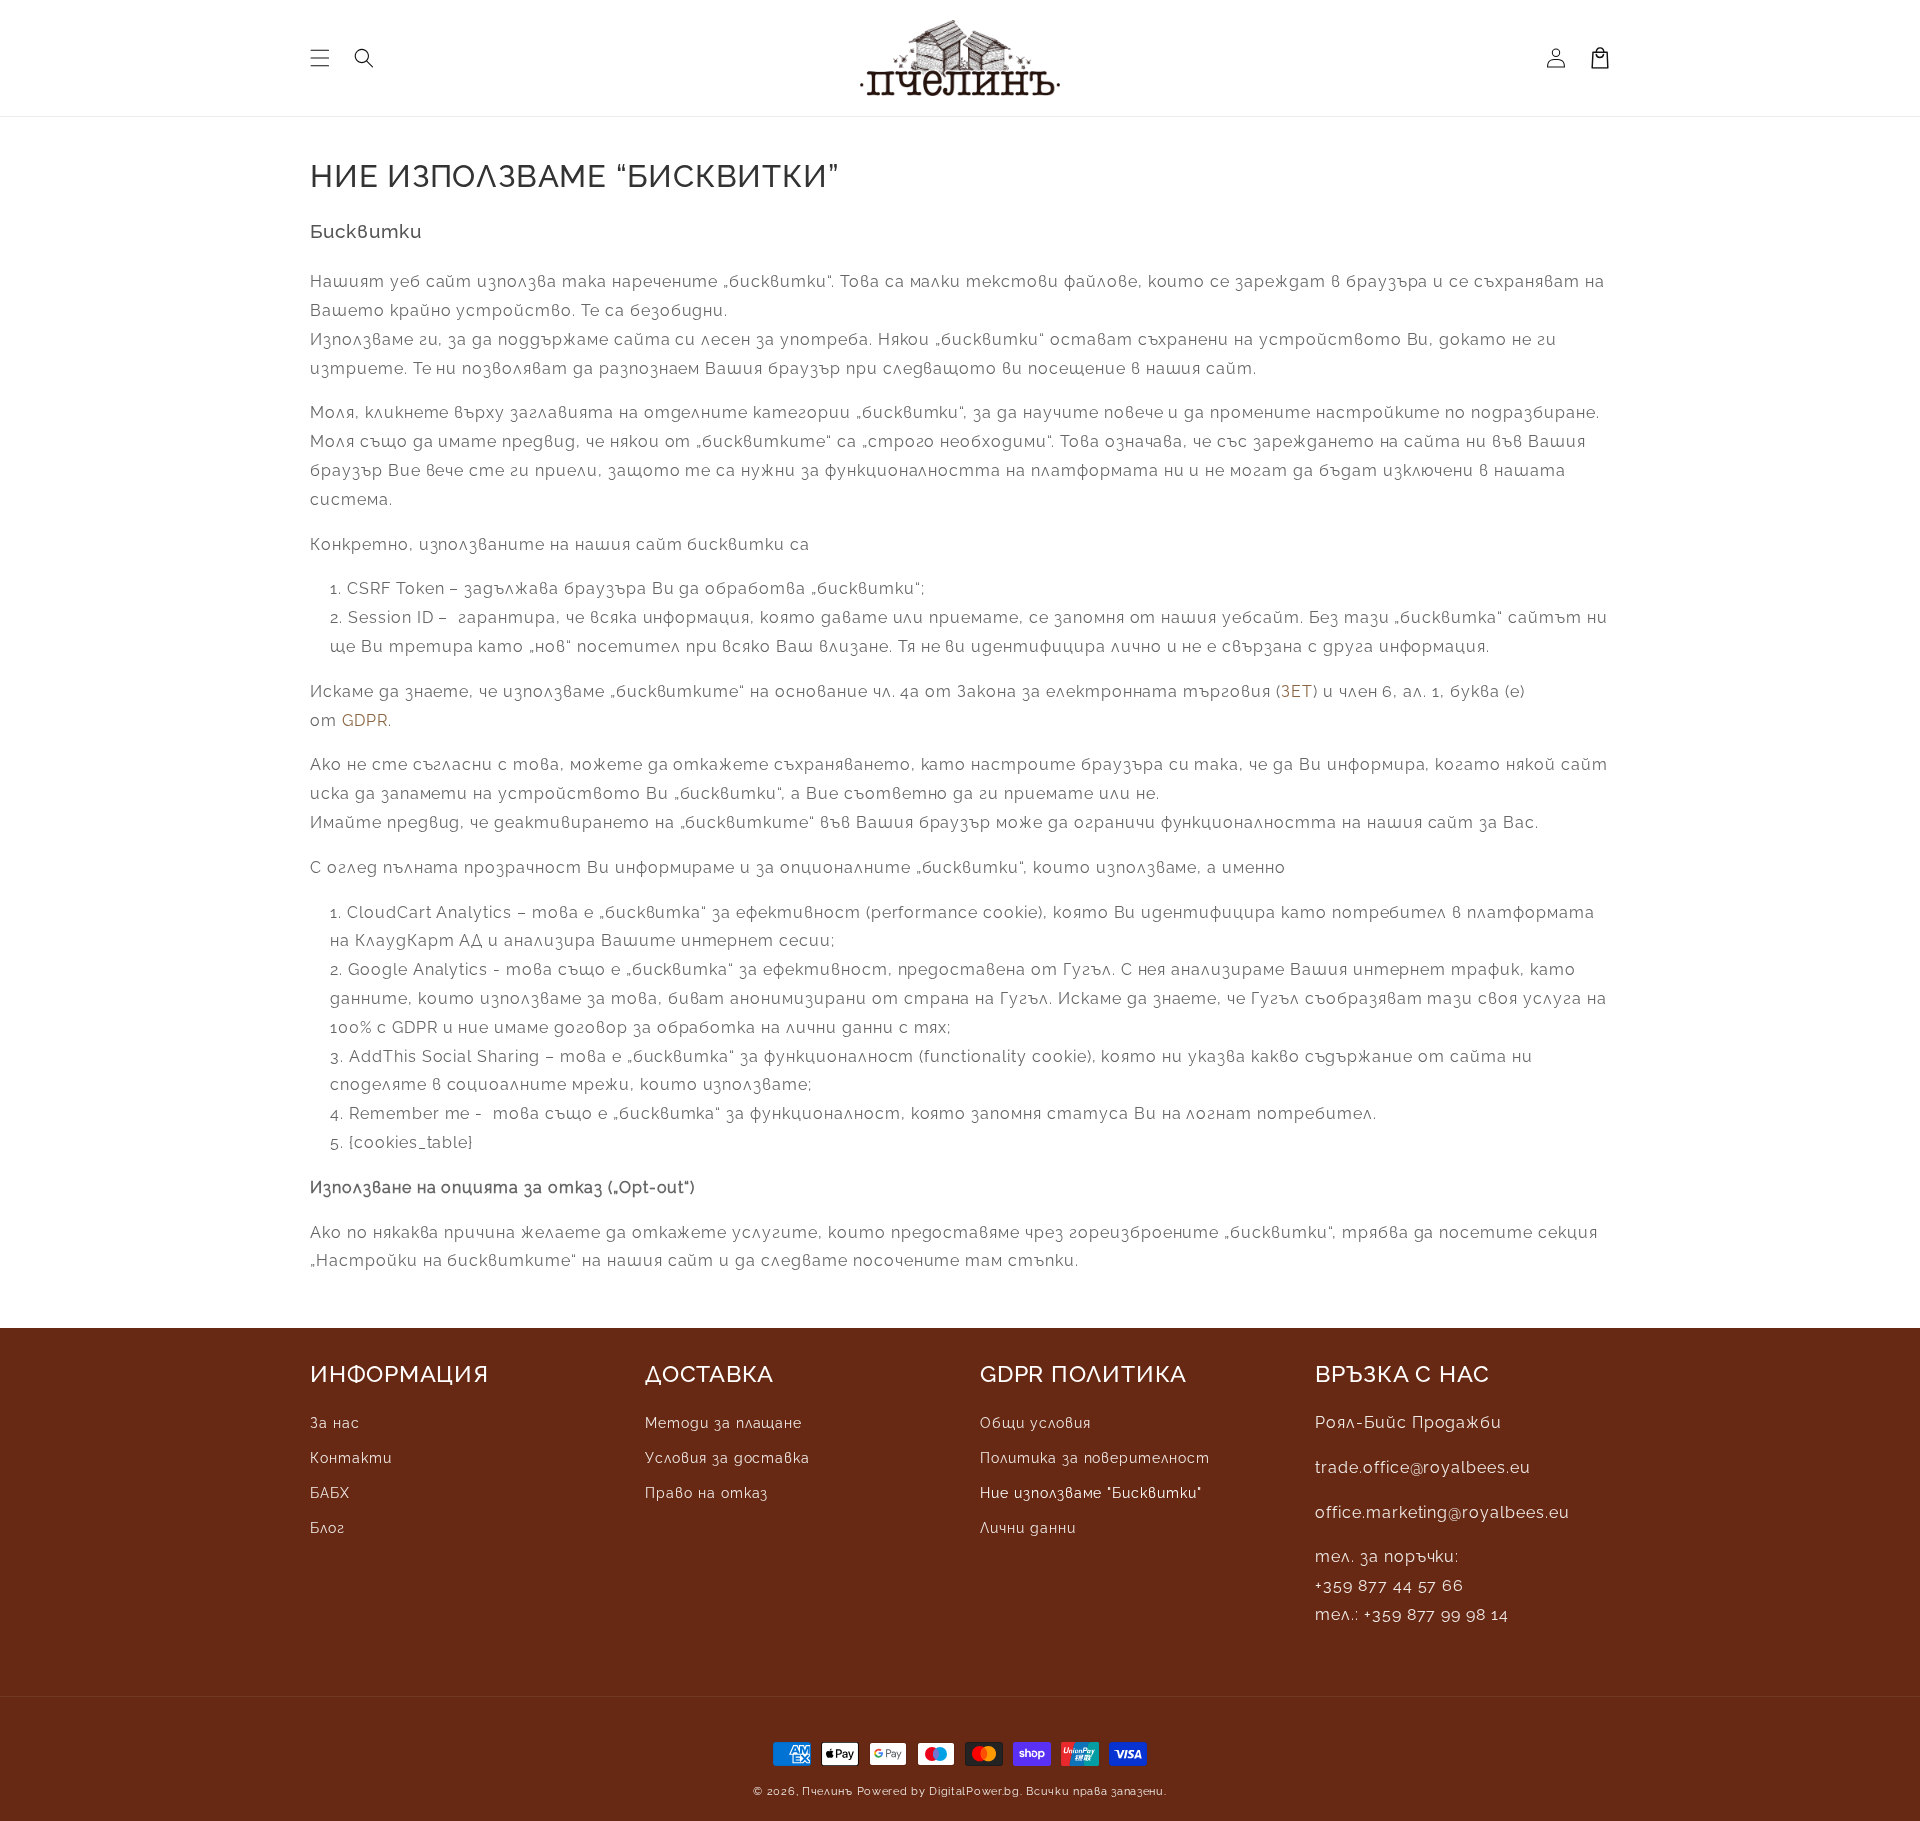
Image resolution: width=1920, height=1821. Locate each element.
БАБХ (330, 1493)
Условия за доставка (727, 1458)
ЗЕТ (1297, 691)
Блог (327, 1528)
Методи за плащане (723, 1423)
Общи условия (1035, 1423)
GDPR (365, 720)
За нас (335, 1423)
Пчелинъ (827, 1791)
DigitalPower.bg (974, 1791)
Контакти (351, 1458)
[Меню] (320, 58)
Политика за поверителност (1095, 1458)
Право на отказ (706, 1493)
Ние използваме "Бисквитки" (1091, 1493)
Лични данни (1028, 1528)
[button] (364, 58)
